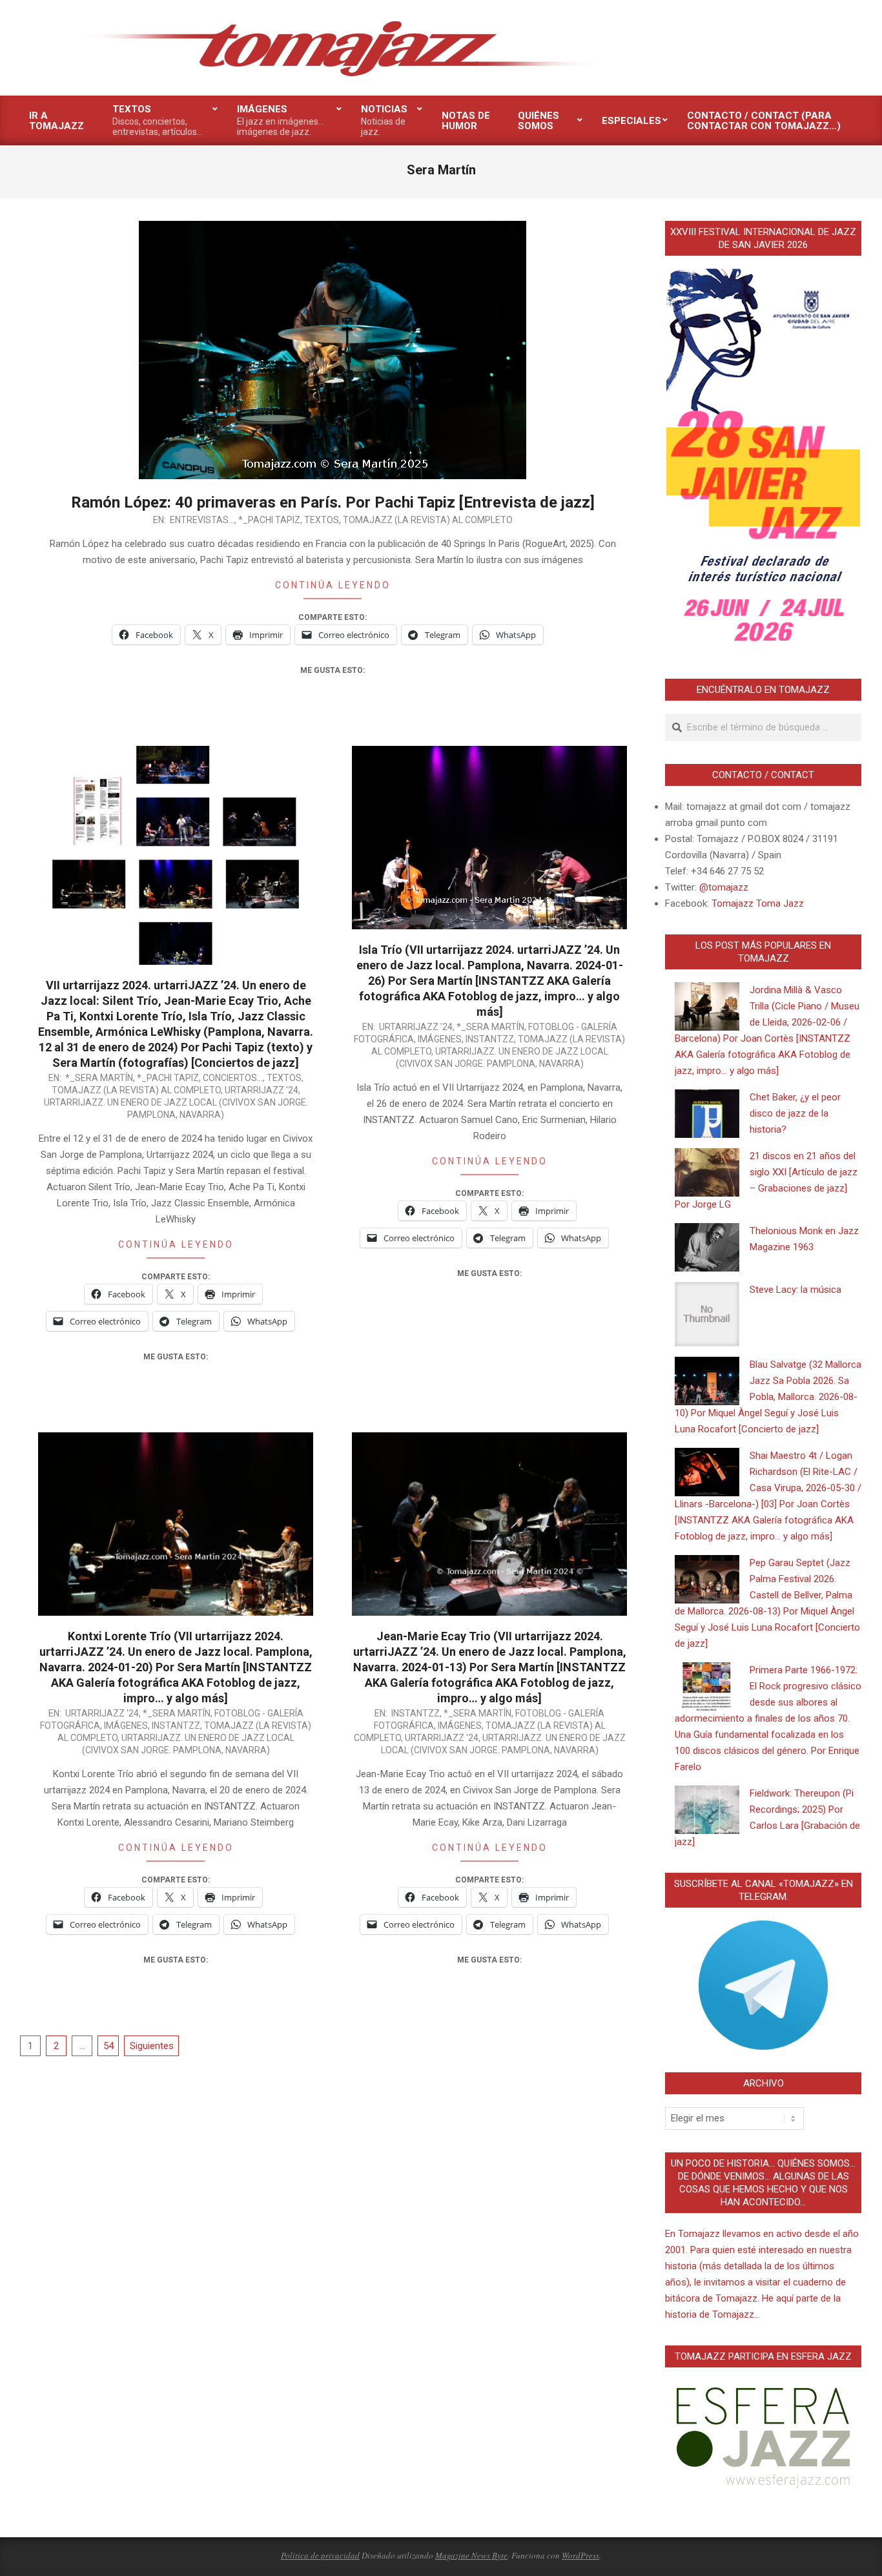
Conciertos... (233, 1078)
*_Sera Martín (99, 1078)
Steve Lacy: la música (795, 1290)
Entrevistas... (202, 520)
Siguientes (152, 2046)
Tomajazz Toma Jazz (758, 903)
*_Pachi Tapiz (269, 520)
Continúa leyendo (333, 585)
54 (108, 2046)
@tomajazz (724, 887)
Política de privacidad (320, 2555)
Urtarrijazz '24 (262, 1090)
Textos (322, 520)
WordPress (580, 2555)
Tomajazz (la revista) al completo (428, 520)
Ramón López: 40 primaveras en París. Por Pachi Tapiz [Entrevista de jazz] (333, 502)
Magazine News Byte (471, 2555)
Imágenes (440, 1039)
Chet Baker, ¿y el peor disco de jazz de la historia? (795, 1113)
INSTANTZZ (490, 1039)
